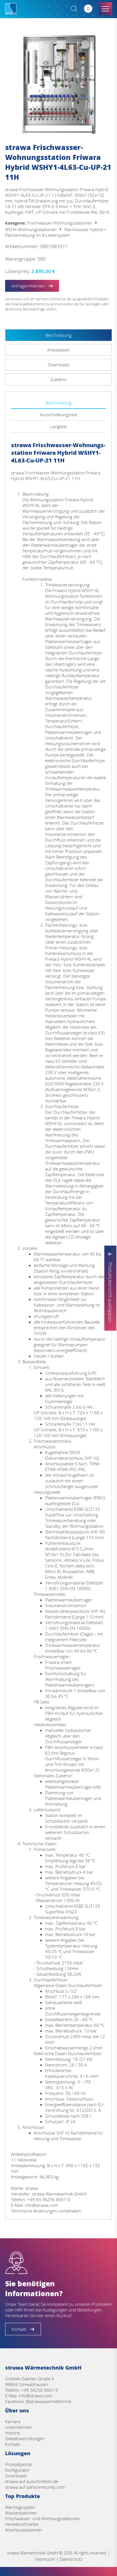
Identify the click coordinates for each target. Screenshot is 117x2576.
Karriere (13, 2421)
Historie (12, 2433)
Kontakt (12, 2444)
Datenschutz (71, 2559)
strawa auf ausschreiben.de (32, 2481)
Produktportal (18, 2464)
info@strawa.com (35, 2396)
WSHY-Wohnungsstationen (31, 229)
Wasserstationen (21, 2513)
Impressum (45, 2559)
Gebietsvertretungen (25, 2438)
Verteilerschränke (22, 2524)
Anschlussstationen (24, 2530)
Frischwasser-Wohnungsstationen (60, 223)
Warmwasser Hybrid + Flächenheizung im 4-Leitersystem (56, 232)
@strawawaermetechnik (49, 2401)
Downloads (16, 2476)
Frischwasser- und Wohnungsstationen (42, 2518)
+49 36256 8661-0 (40, 2390)
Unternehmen (19, 2427)
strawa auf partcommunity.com (35, 2487)
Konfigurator (17, 2470)
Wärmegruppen (20, 2507)
